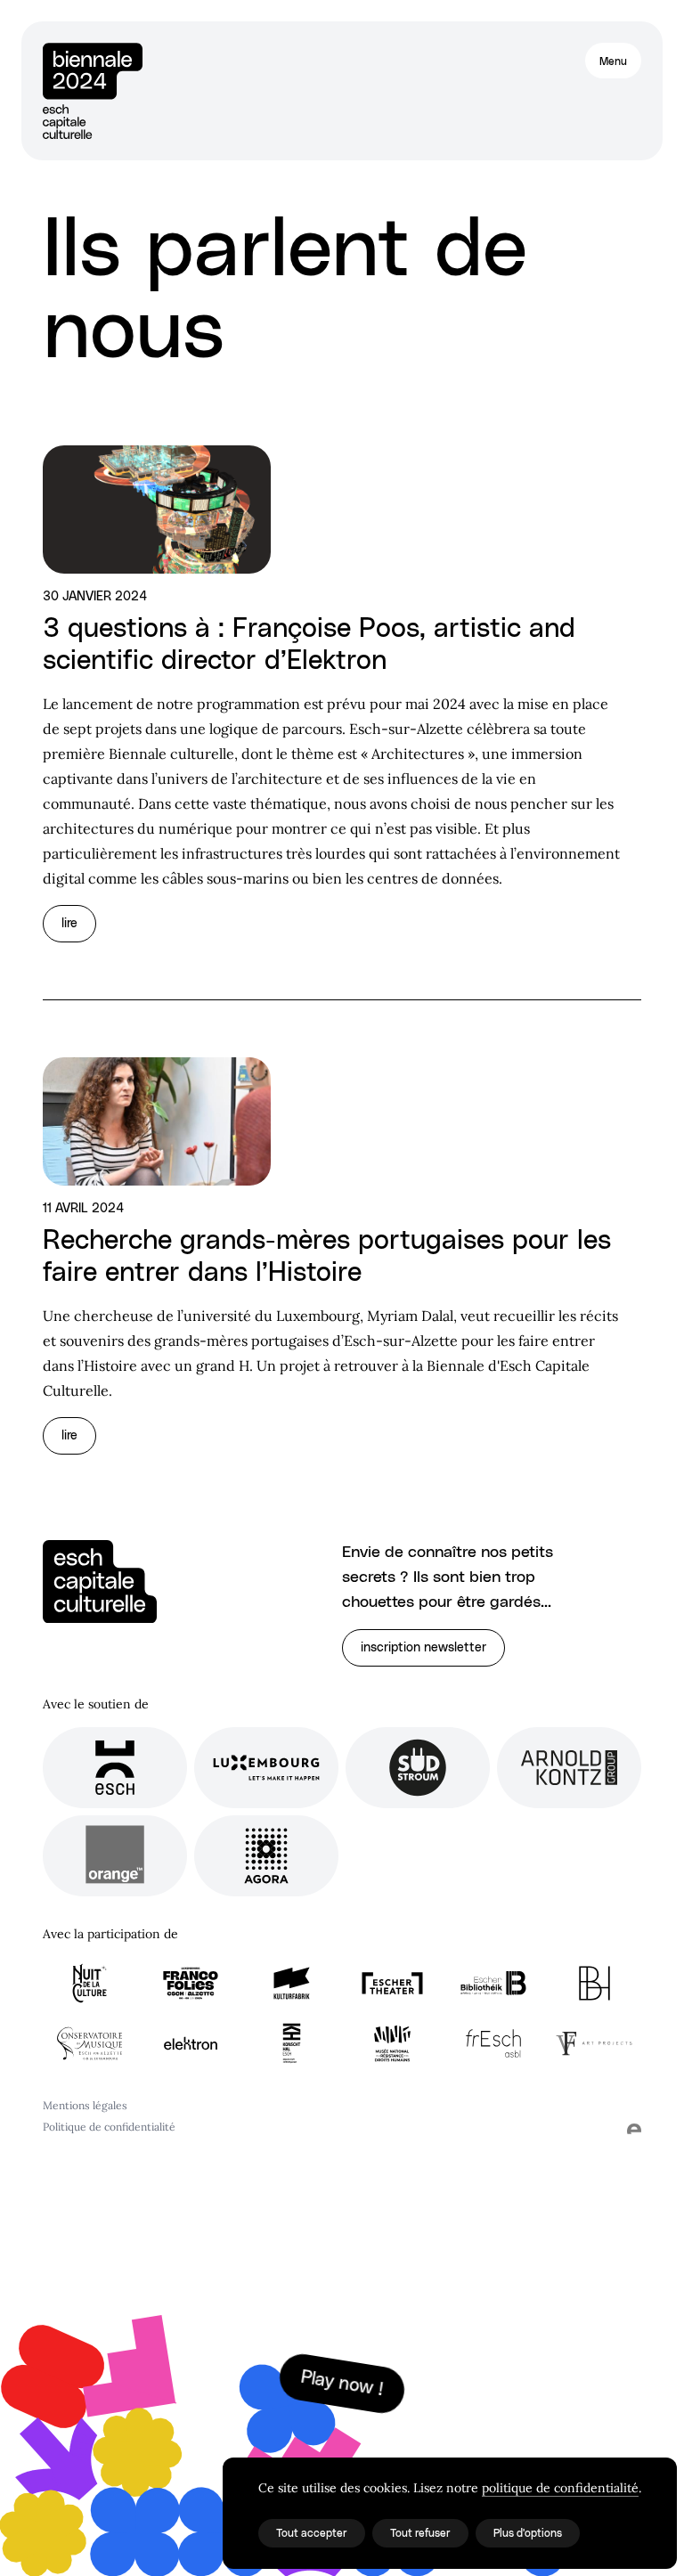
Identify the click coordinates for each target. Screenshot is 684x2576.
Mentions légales (85, 2105)
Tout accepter (312, 2533)
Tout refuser (420, 2533)
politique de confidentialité (560, 2488)
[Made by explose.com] (634, 2129)
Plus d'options (528, 2533)
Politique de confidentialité (109, 2127)
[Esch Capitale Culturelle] (100, 1581)
